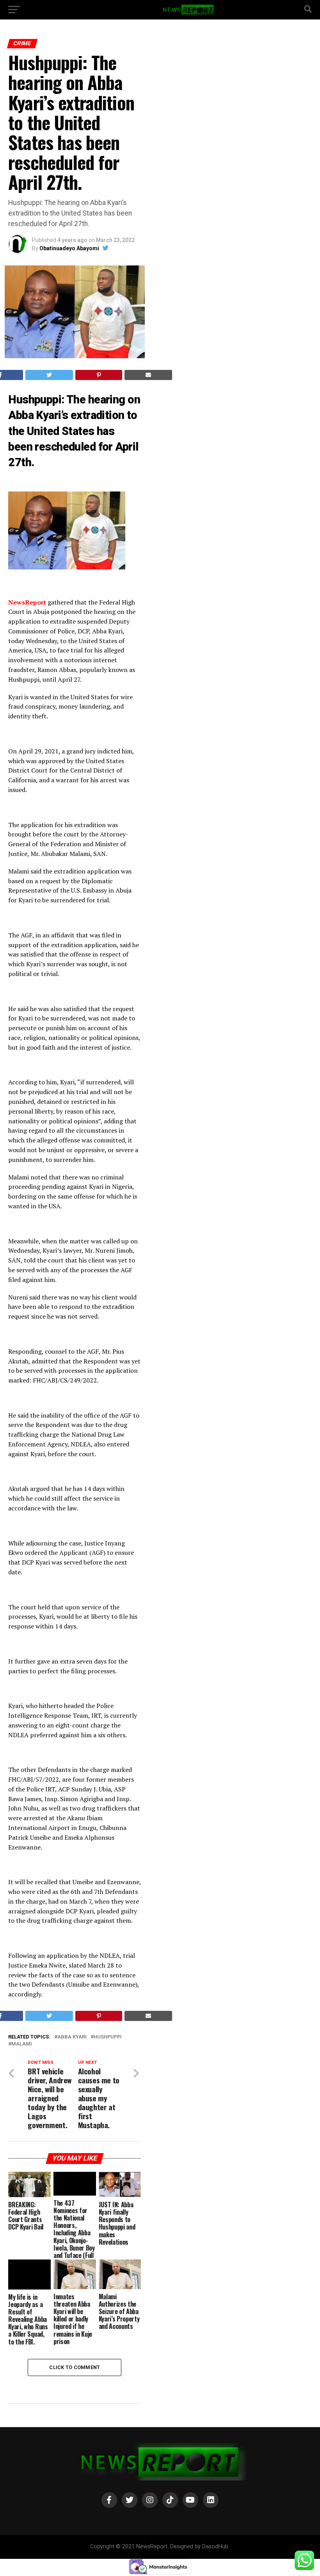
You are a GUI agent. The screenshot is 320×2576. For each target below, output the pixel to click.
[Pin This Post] (99, 375)
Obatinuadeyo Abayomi (69, 248)
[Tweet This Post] (49, 375)
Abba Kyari (72, 2037)
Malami (22, 2044)
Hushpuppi (108, 2037)
